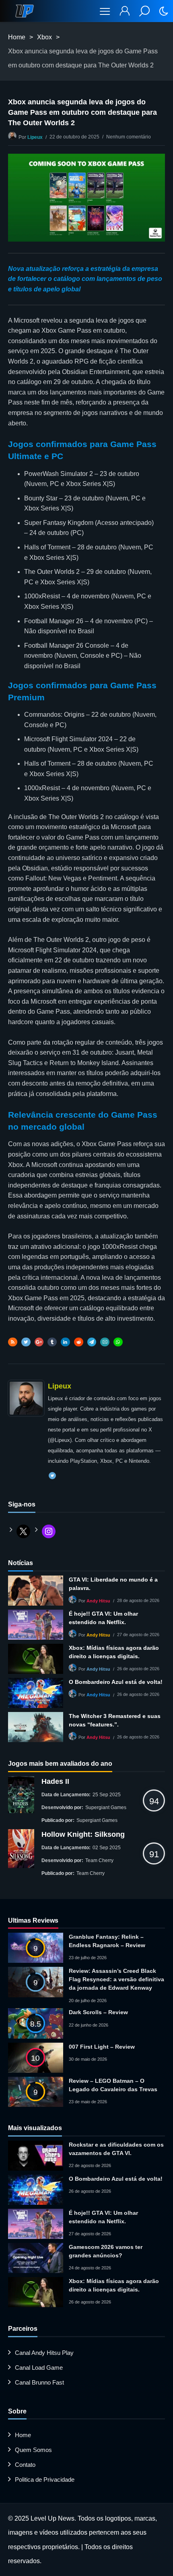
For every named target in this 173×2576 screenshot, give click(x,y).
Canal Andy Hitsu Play (44, 2353)
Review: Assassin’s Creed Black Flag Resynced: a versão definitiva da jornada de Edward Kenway (116, 1979)
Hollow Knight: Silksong (83, 1834)
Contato (25, 2465)
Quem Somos (33, 2450)
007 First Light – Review (102, 2047)
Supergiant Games (106, 1807)
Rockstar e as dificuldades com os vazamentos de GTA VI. (116, 2149)
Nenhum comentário (129, 137)
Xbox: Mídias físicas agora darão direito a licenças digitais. (114, 1652)
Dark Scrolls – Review (98, 2012)
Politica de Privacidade (45, 2479)
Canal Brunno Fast (39, 2382)
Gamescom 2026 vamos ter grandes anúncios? (106, 2251)
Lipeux (35, 137)
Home (17, 37)
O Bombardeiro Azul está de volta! (116, 1682)
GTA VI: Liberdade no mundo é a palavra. (113, 1584)
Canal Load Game (39, 2368)
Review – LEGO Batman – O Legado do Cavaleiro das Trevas (113, 2085)
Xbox (44, 37)
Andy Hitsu (98, 1601)
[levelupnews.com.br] (25, 11)
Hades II (55, 1781)
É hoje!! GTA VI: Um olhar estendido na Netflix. (103, 1618)
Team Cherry (99, 1860)
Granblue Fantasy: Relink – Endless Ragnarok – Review (107, 1941)
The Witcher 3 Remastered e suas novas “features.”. (115, 1720)
